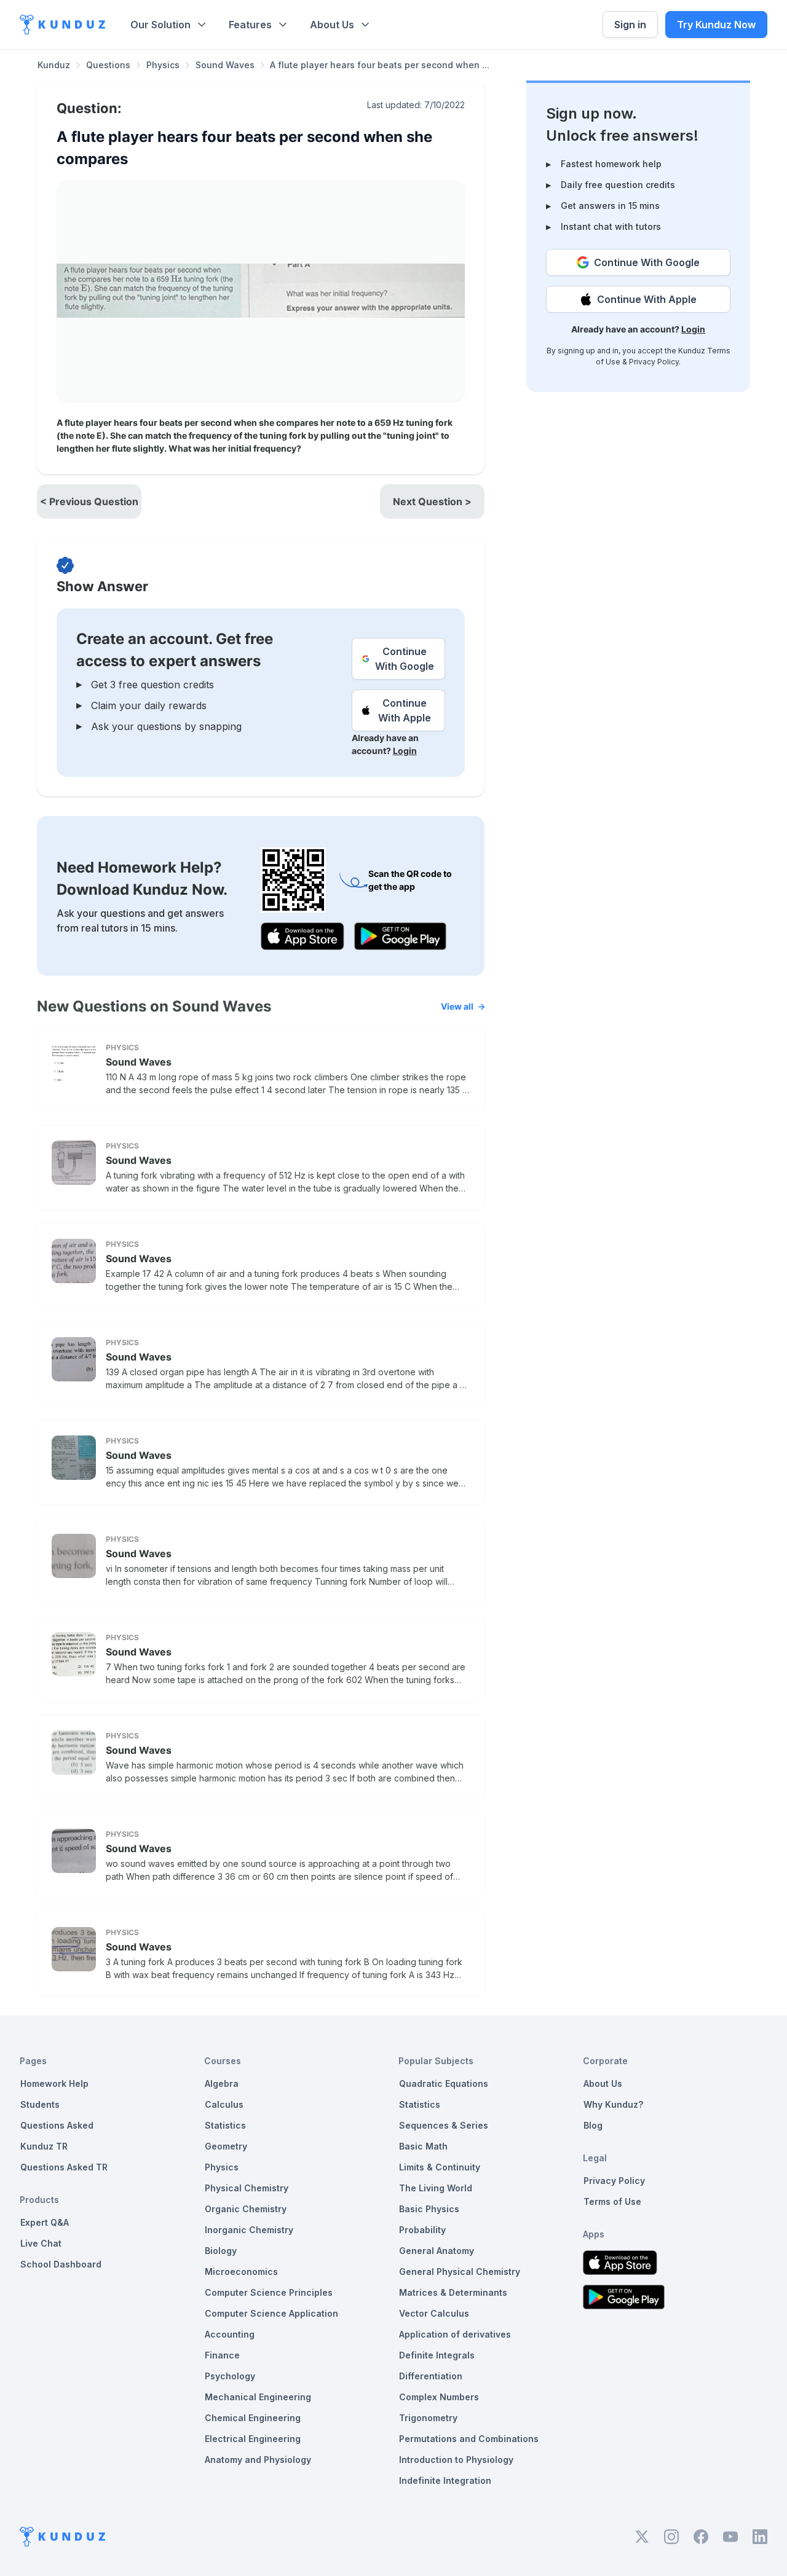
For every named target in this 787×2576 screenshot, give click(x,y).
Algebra (222, 2083)
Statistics (225, 2125)
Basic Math (423, 2146)
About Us (332, 25)
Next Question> (432, 501)
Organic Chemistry (246, 2209)
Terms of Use (612, 2201)
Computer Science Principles (269, 2292)
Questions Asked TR (64, 2167)
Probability (422, 2230)
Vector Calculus (434, 2313)
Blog (593, 2125)
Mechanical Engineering (258, 2397)
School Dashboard (61, 2264)
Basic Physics (429, 2209)
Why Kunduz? (613, 2104)
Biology (221, 2251)
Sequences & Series (444, 2125)
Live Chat (41, 2243)
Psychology (230, 2376)
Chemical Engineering (253, 2418)
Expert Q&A (45, 2222)
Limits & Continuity (440, 2167)
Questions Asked (57, 2125)
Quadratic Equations (444, 2083)
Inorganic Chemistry (249, 2230)
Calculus (224, 2104)
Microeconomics (241, 2272)
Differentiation (431, 2376)
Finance (222, 2355)
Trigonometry (428, 2418)
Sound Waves (225, 65)
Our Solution (160, 25)
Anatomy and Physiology (258, 2460)
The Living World (436, 2188)
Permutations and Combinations (469, 2439)
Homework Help (54, 2083)
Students (40, 2104)
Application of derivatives (455, 2334)
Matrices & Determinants (453, 2292)
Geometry (226, 2146)
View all (457, 1006)
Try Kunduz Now (716, 25)
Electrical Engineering (253, 2439)
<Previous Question (89, 501)
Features (250, 25)
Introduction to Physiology (456, 2460)
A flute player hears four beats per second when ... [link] (380, 65)
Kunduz (54, 65)
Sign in (630, 25)
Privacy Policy (654, 362)
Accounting (230, 2334)
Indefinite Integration (445, 2480)
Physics (163, 65)
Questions (108, 65)
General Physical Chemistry (460, 2272)
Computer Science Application (271, 2313)
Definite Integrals (437, 2355)
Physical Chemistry (247, 2188)
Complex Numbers (439, 2397)
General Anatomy (437, 2251)
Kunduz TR (44, 2146)
